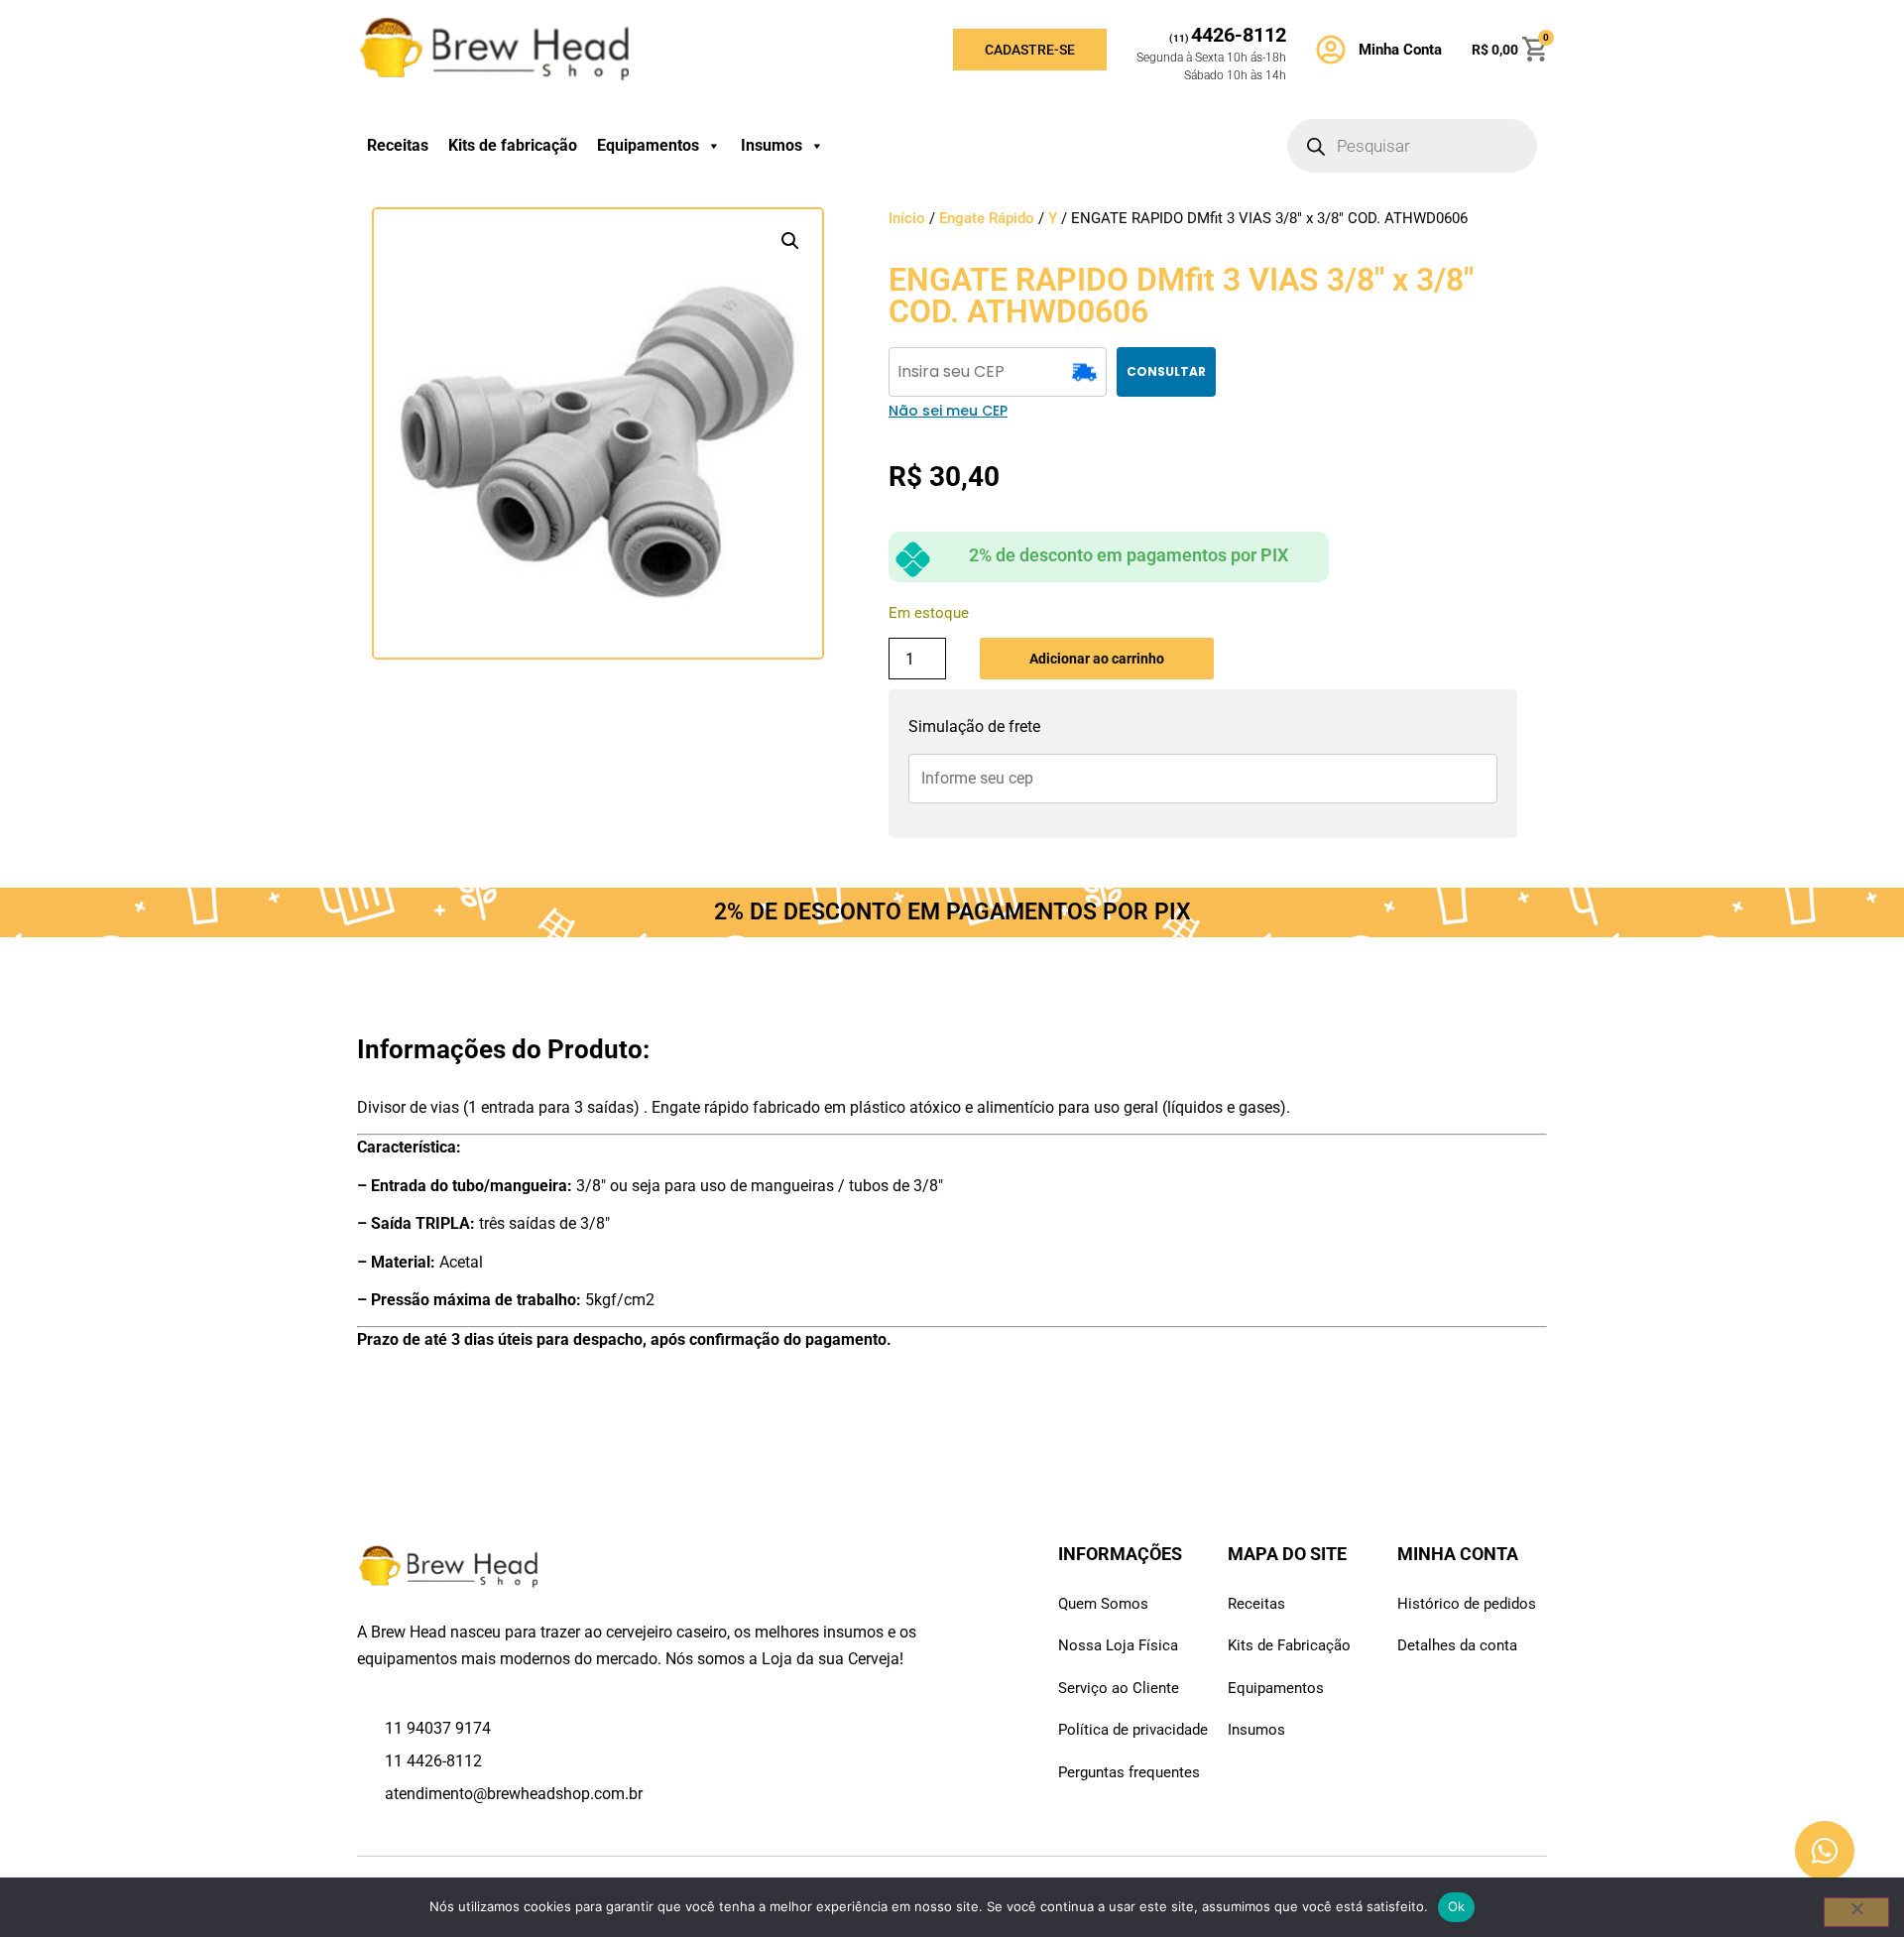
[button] (790, 241)
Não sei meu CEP (948, 411)
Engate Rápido (987, 218)
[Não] (1856, 1912)
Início (907, 218)
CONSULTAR (1166, 371)
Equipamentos (648, 145)
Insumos (772, 145)
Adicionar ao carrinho (1097, 659)
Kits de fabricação (513, 145)
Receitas (398, 145)
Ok (1457, 1906)
